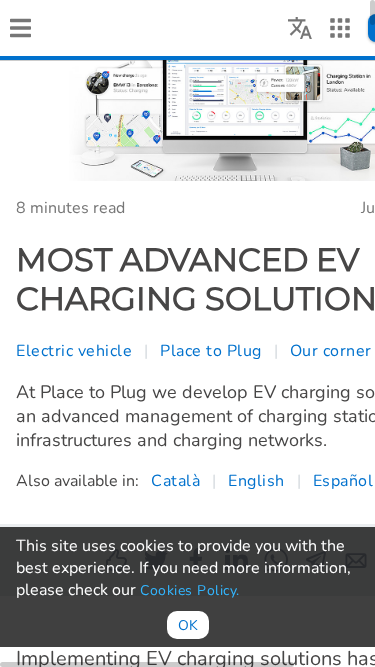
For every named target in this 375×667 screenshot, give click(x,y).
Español (343, 481)
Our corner (331, 351)
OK (188, 625)
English (256, 481)
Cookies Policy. (190, 590)
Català (175, 481)
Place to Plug (211, 351)
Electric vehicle (74, 351)
